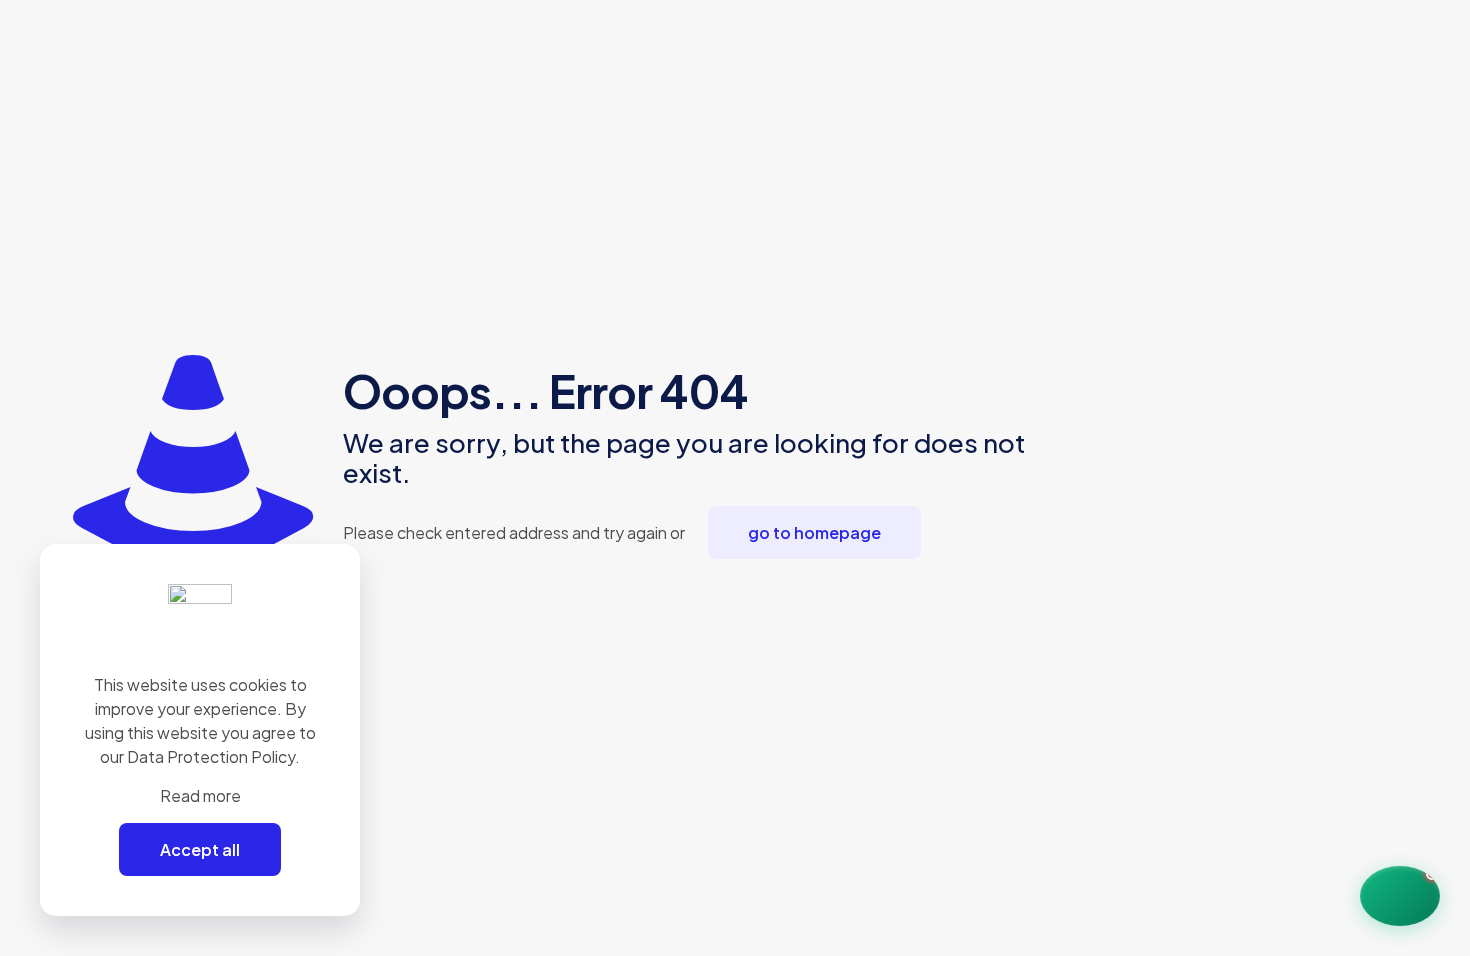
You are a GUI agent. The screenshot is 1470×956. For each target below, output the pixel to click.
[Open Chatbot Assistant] (1400, 896)
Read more (200, 795)
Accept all (200, 849)
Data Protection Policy (211, 756)
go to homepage (814, 532)
